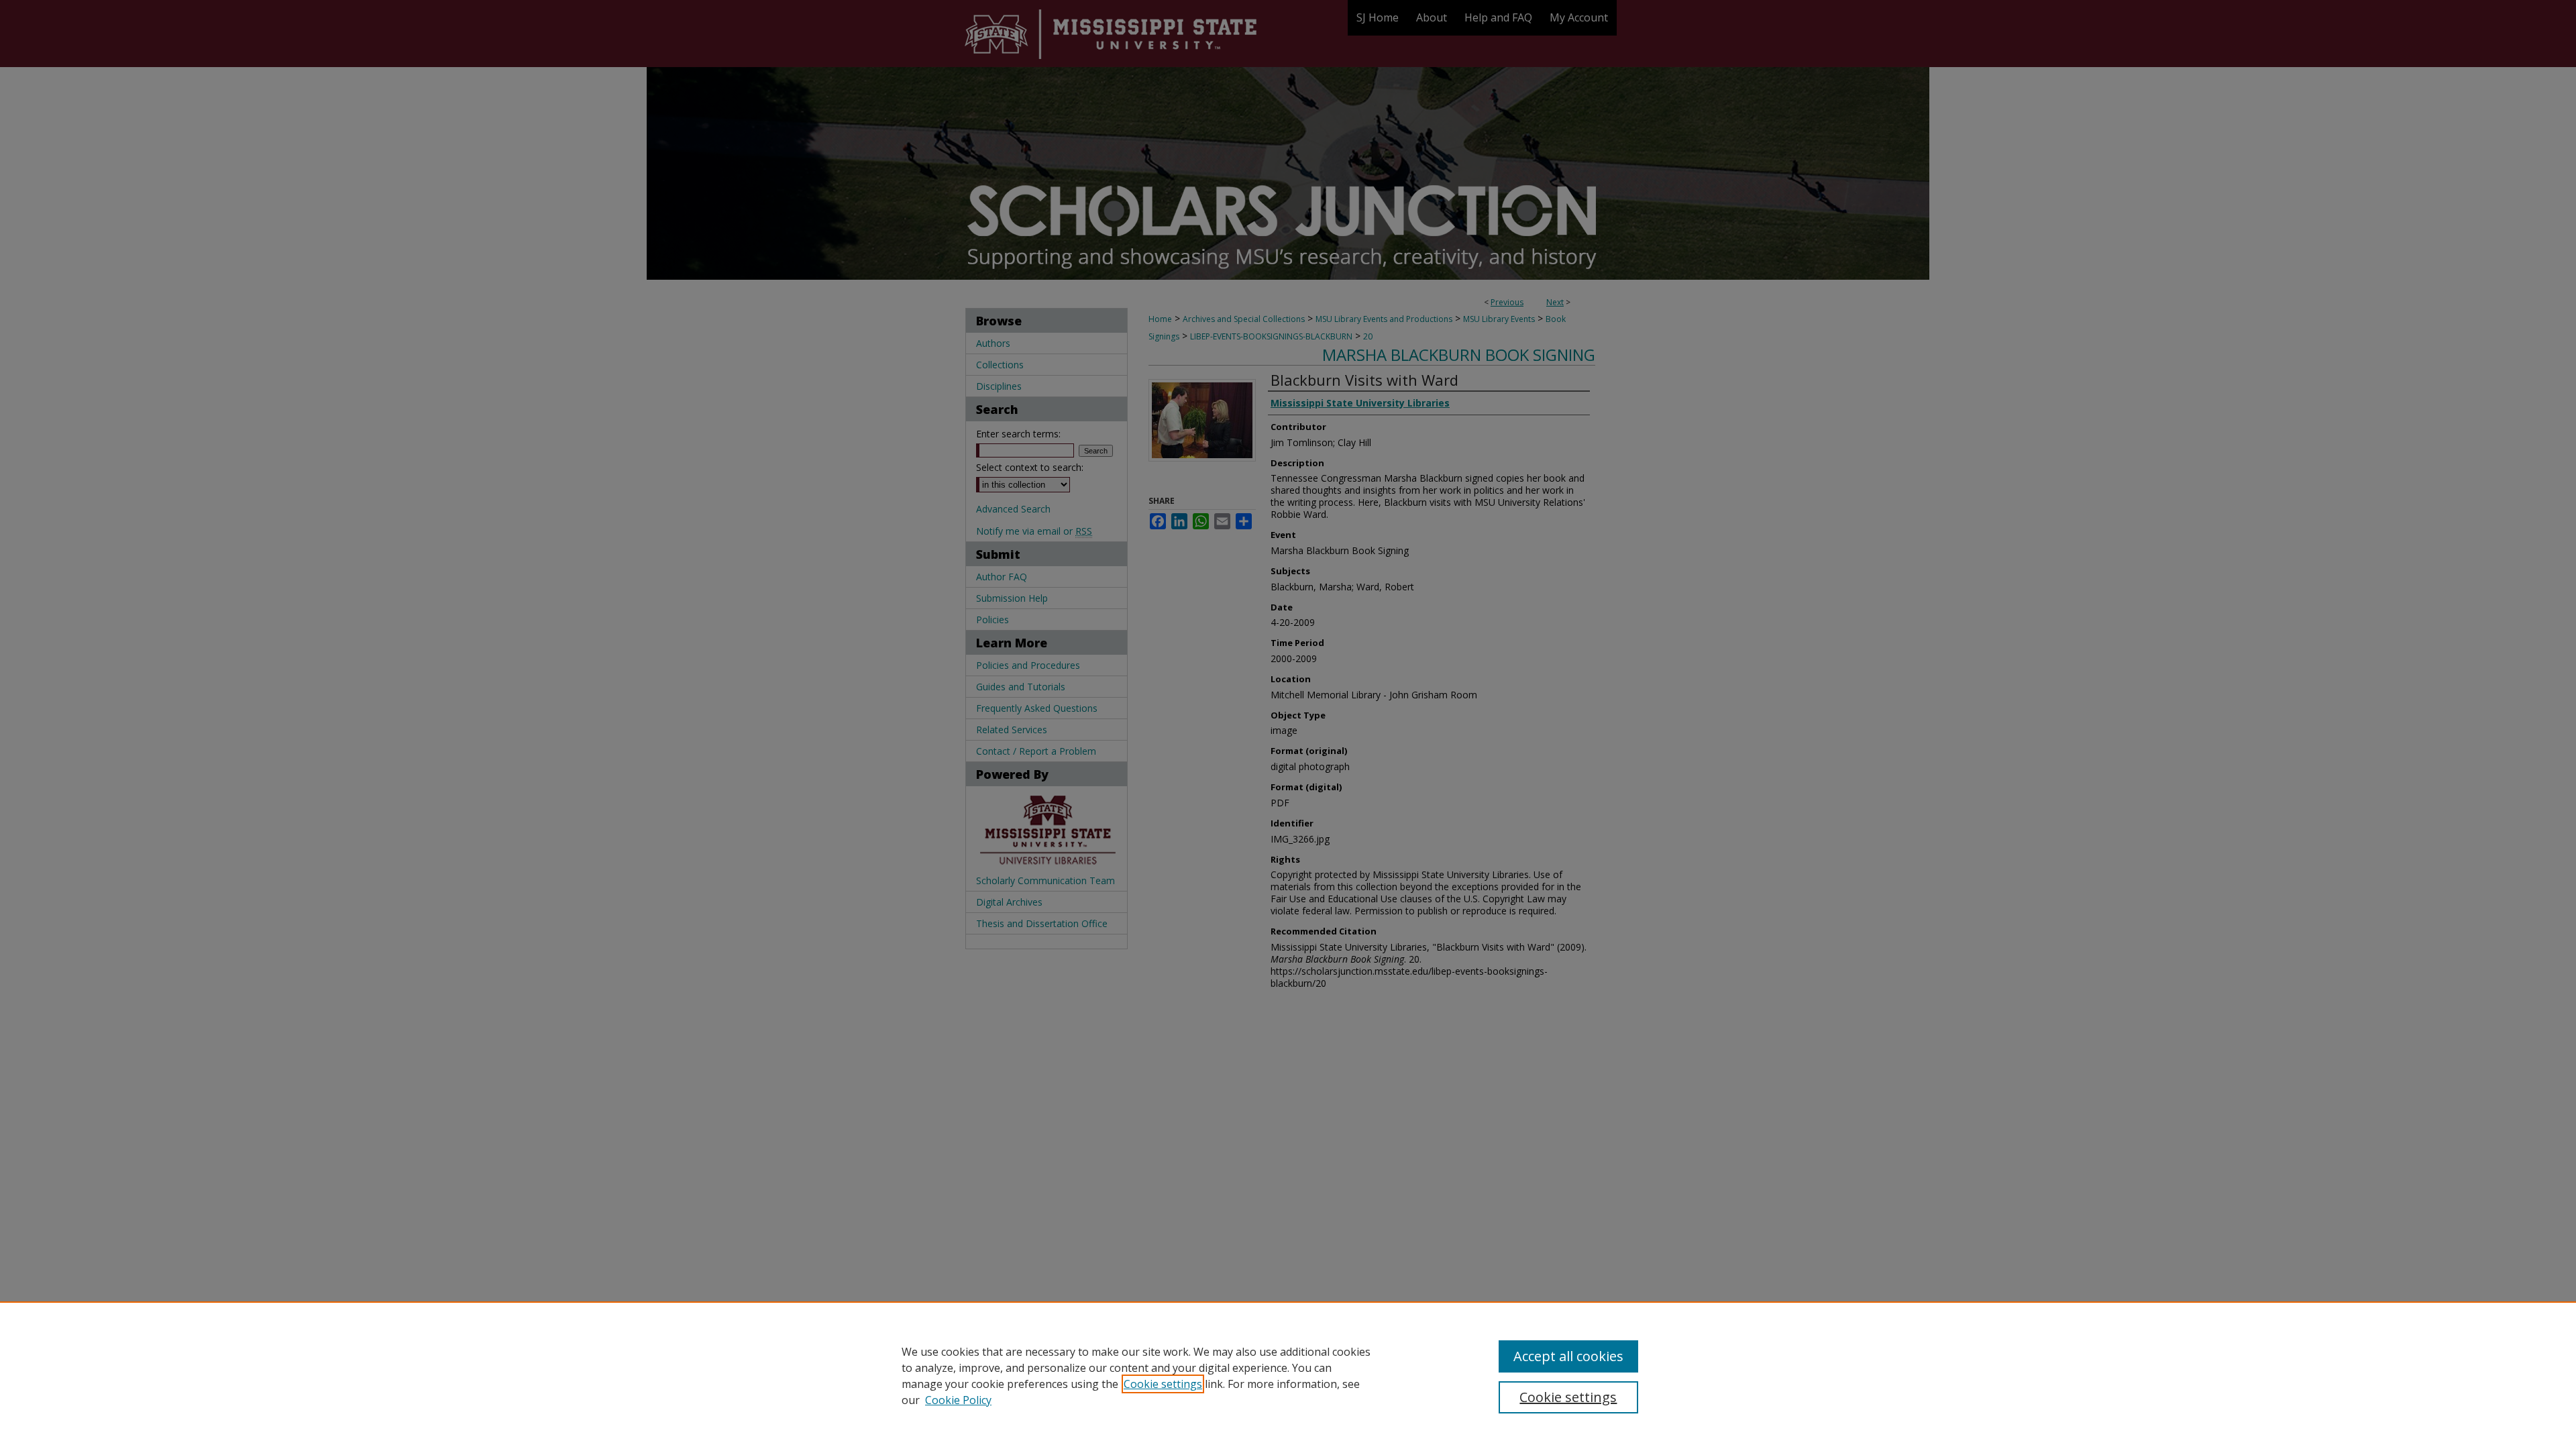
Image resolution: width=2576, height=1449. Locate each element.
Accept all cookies (1568, 1356)
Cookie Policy (958, 1400)
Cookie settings (1163, 1384)
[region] (1288, 1375)
